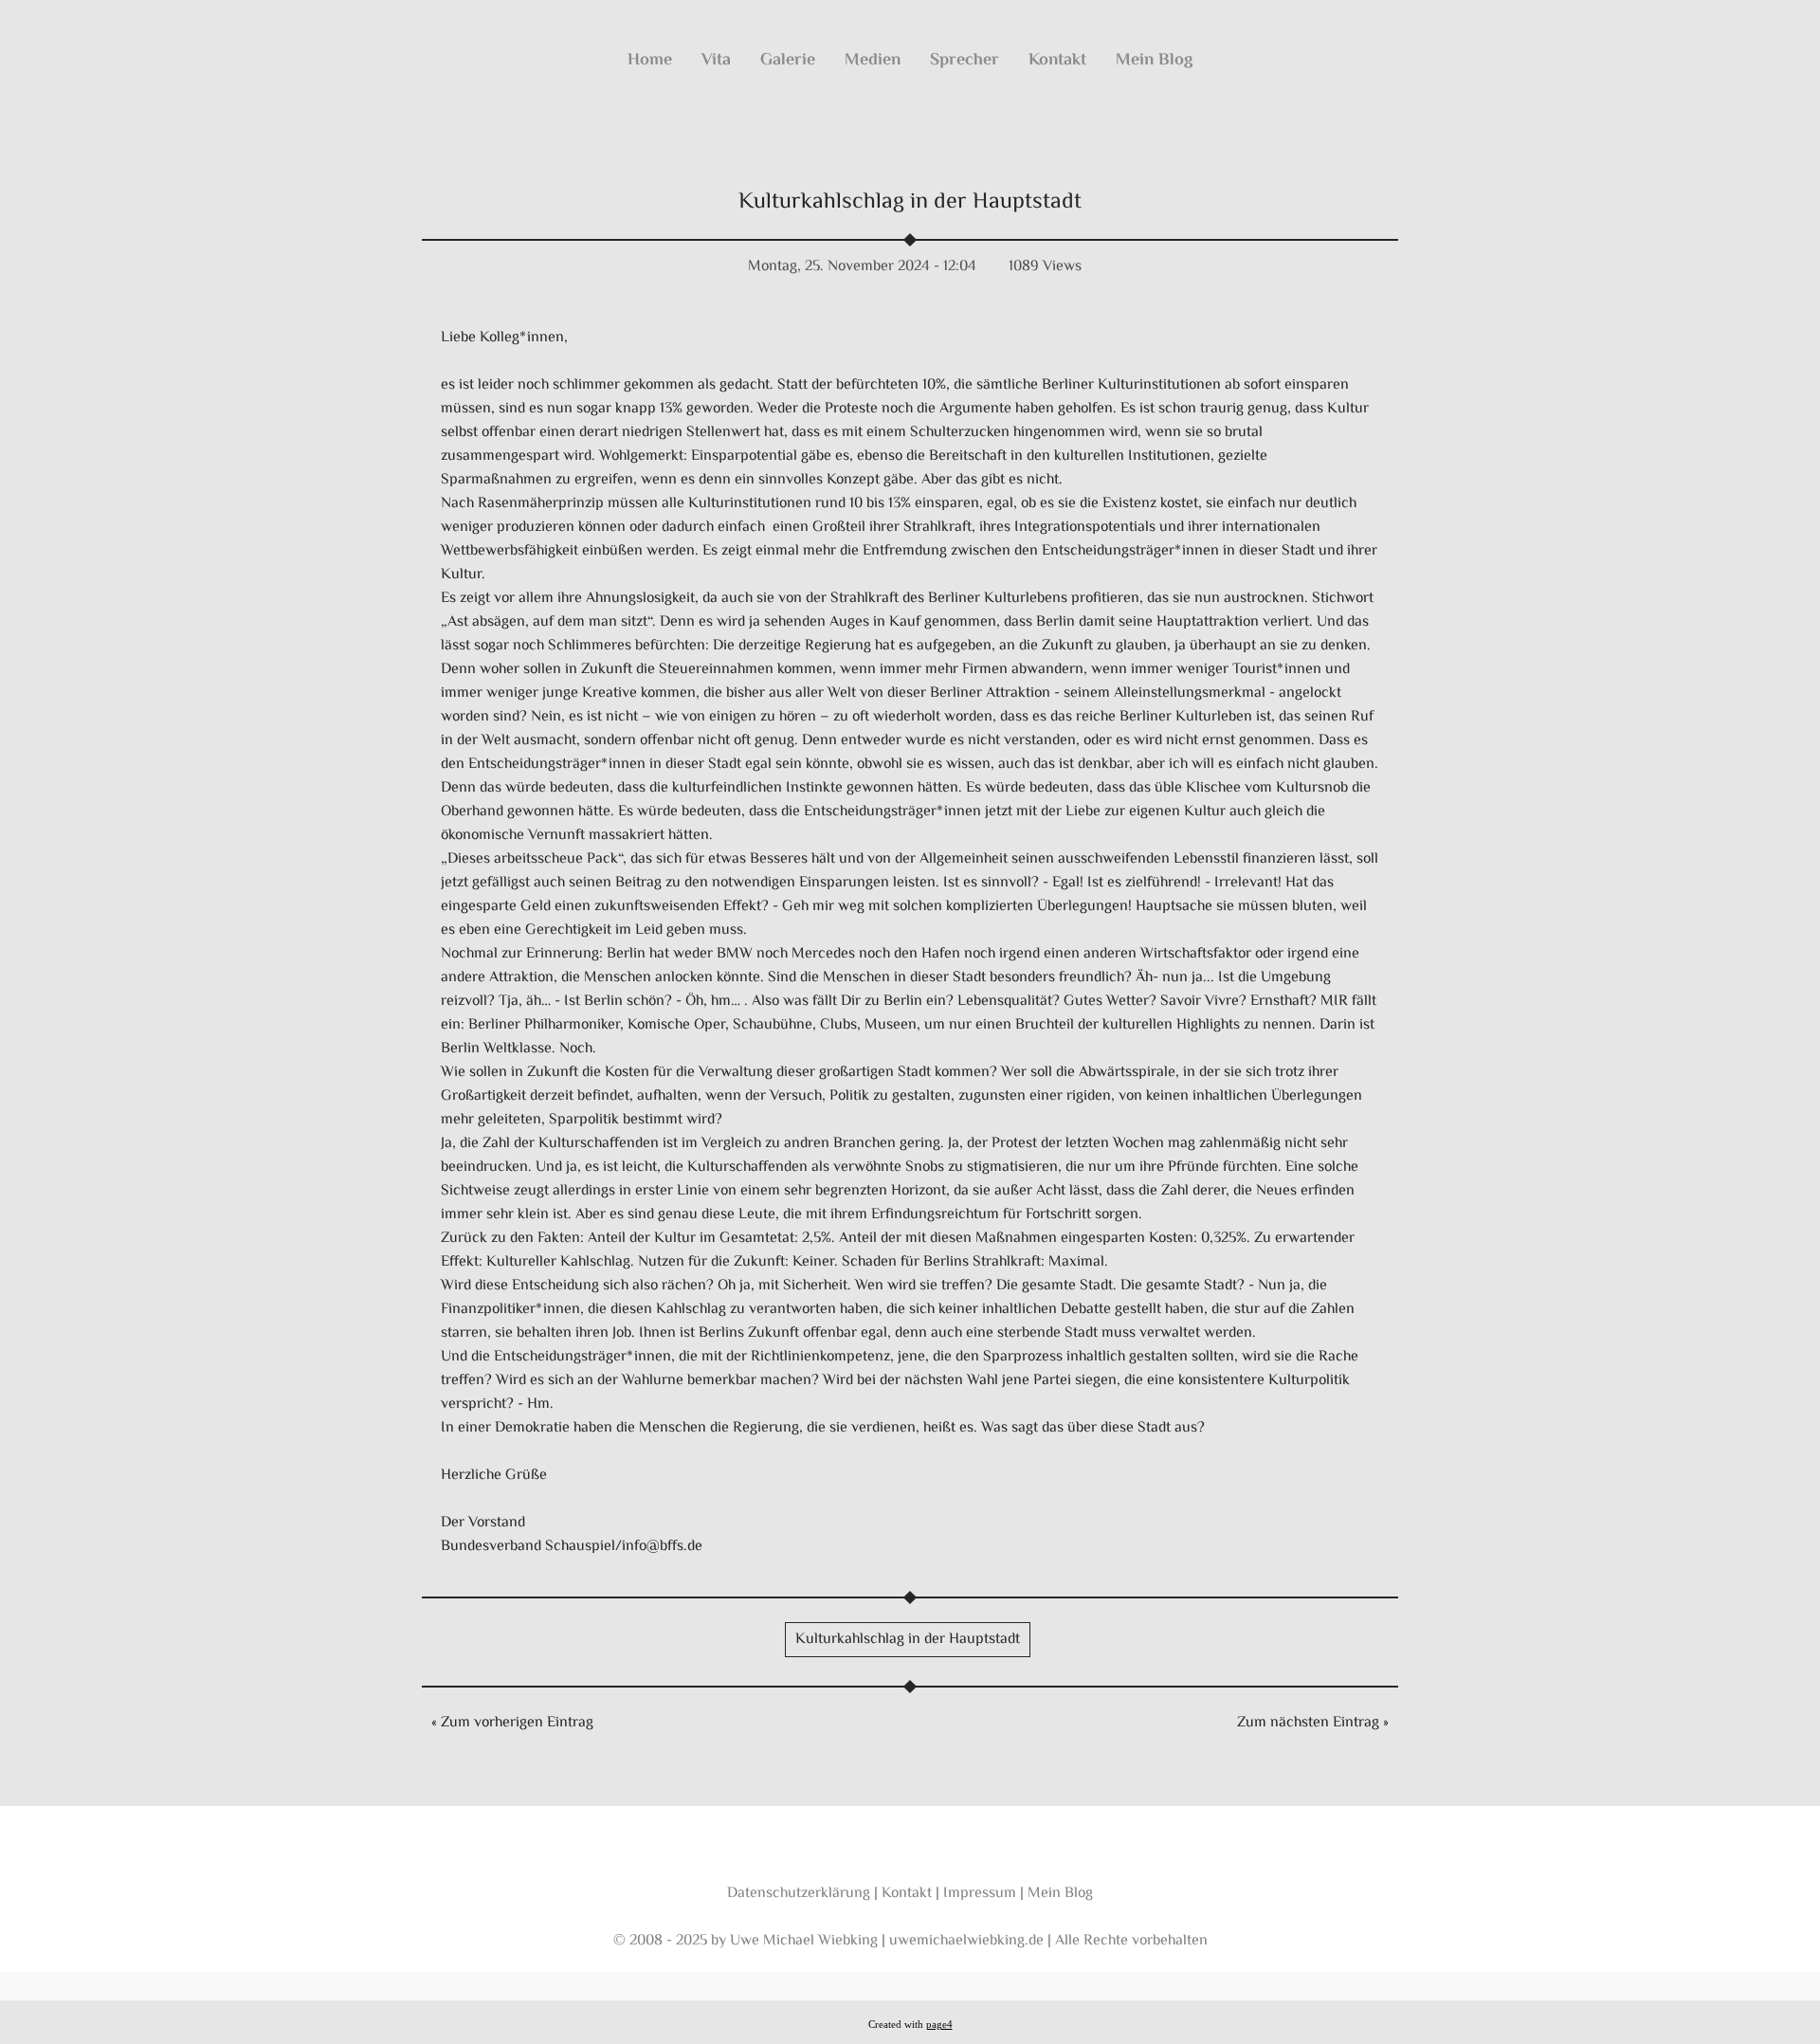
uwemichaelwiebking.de (966, 1941)
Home (650, 61)
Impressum (980, 1894)
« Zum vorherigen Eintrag (512, 1723)
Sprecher (965, 61)
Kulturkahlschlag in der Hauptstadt (910, 202)
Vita (716, 61)
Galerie (788, 61)
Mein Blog (1154, 61)
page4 (939, 2025)
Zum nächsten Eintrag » (1313, 1723)
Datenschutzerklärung (799, 1894)
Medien (873, 61)
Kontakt (1057, 61)
